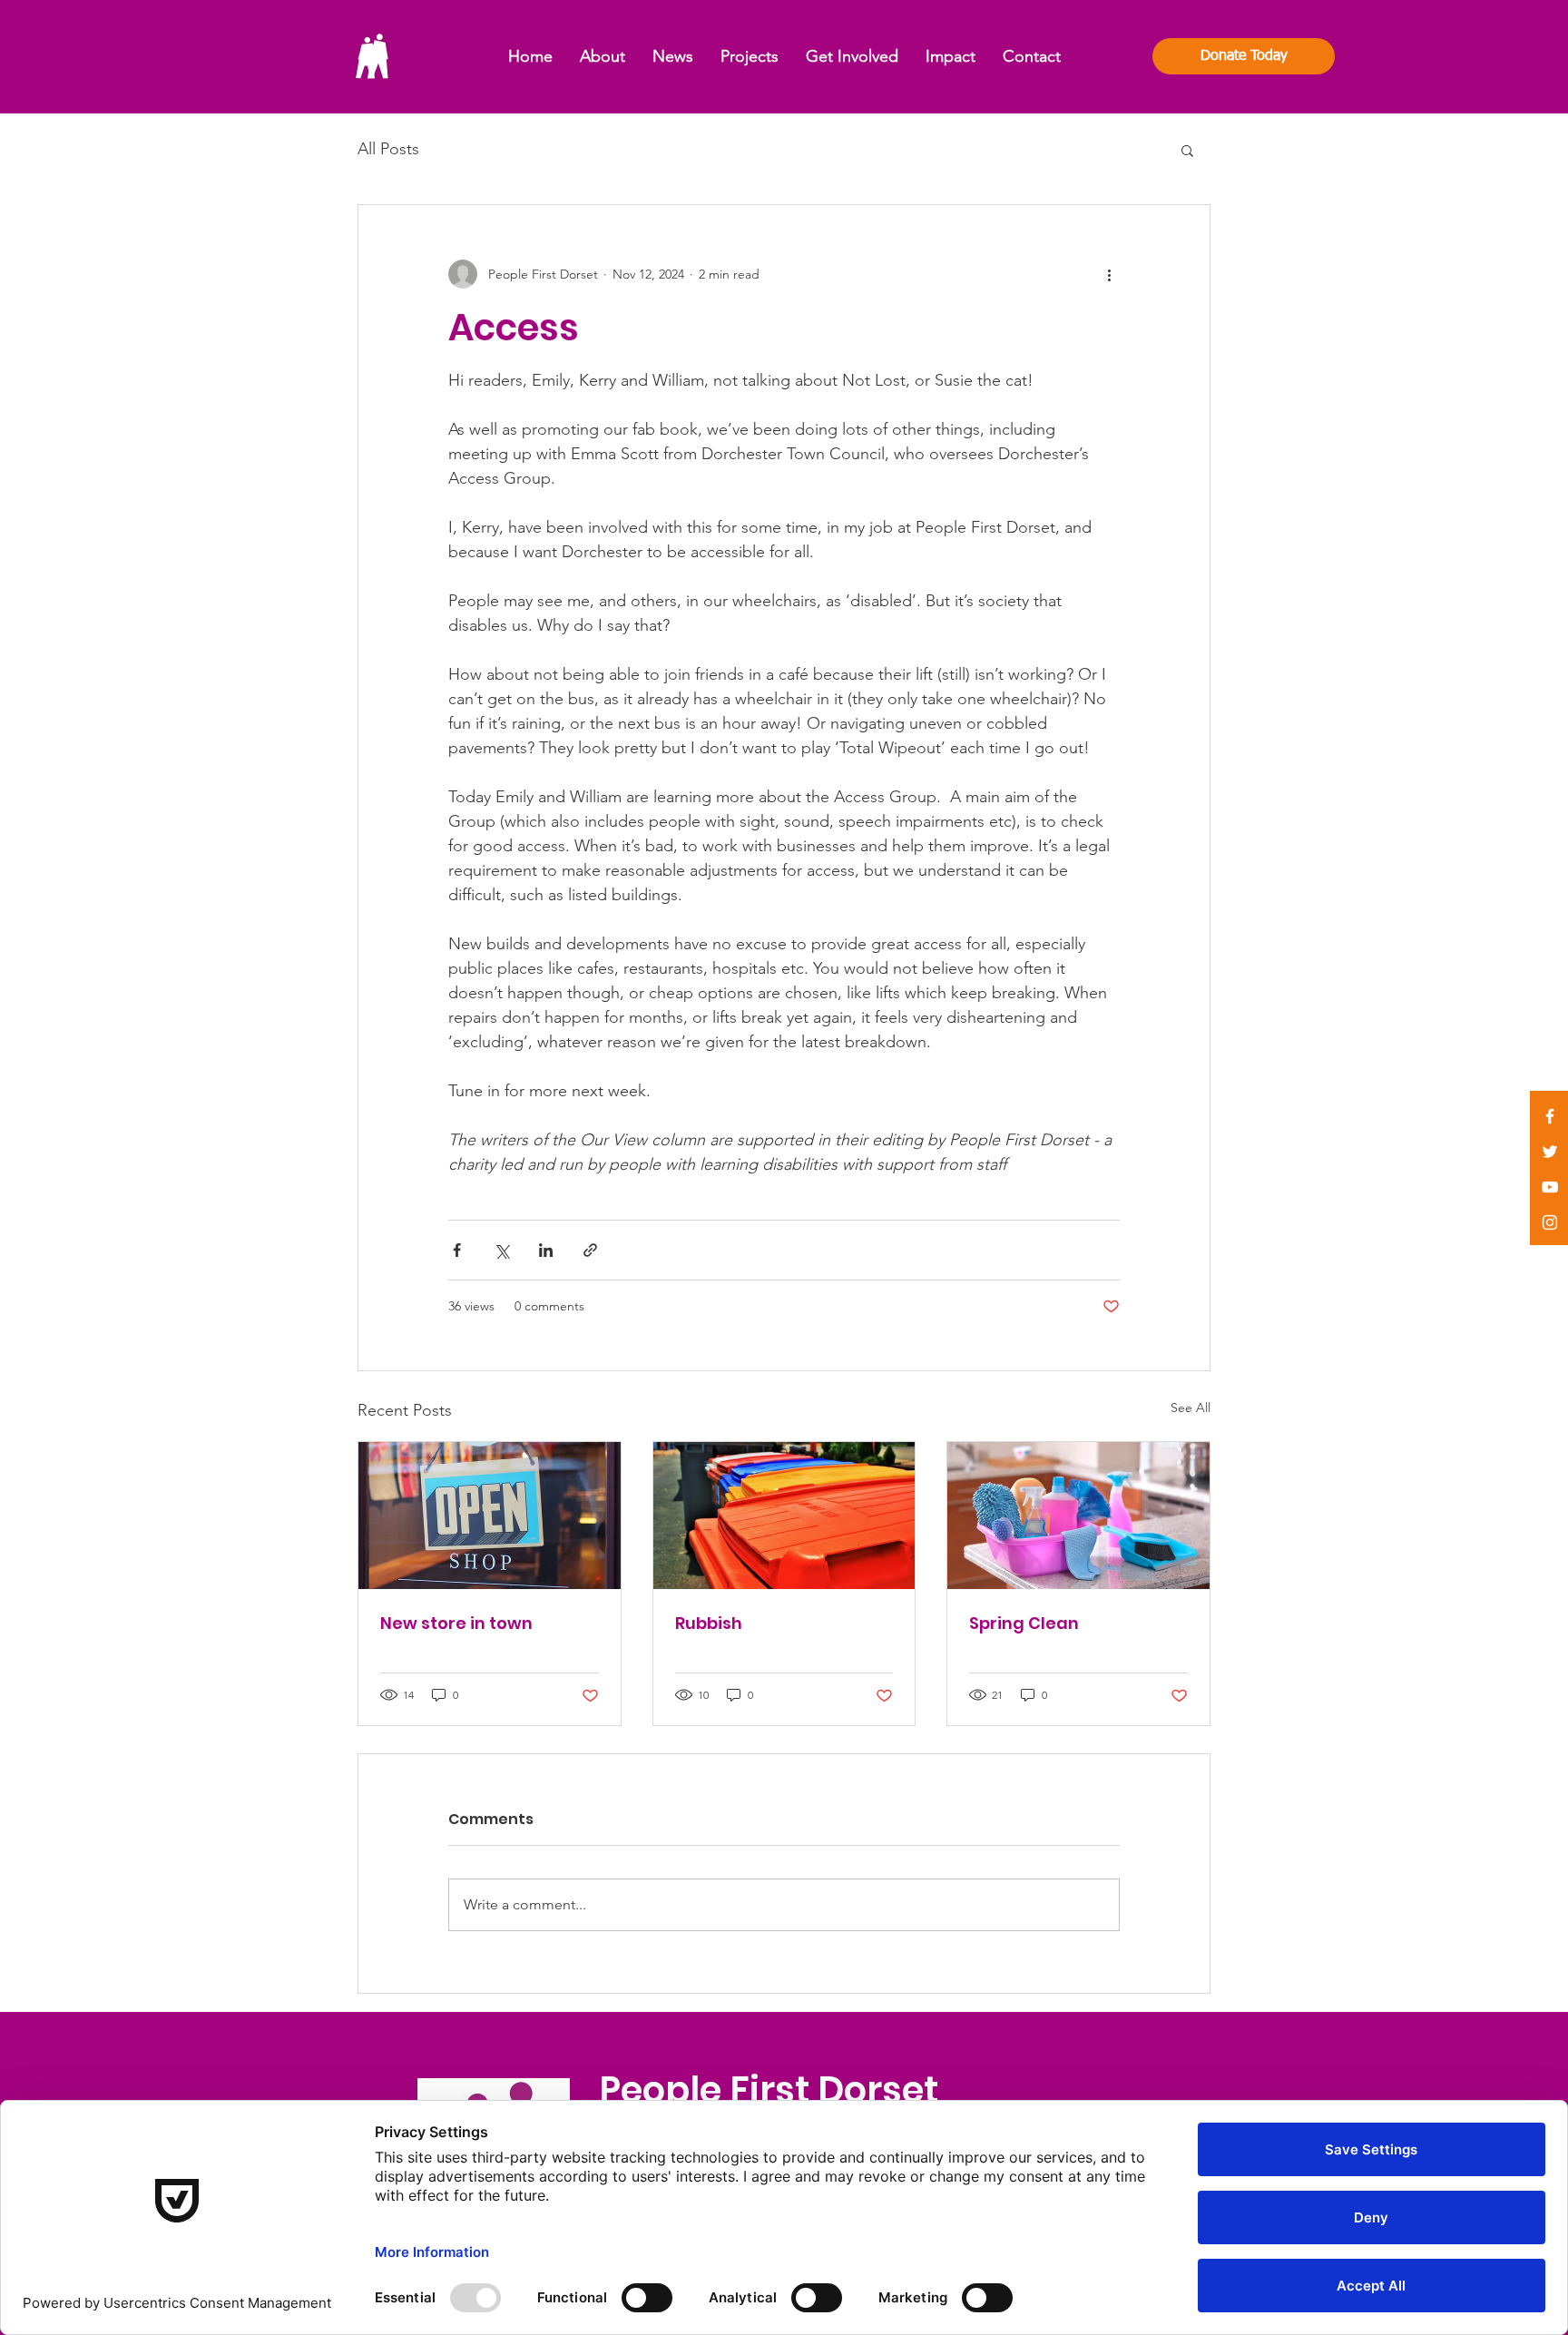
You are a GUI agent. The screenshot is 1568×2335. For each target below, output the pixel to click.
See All (1191, 1408)
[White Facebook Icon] (1550, 1116)
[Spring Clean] (1078, 1516)
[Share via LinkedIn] (546, 1250)
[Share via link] (590, 1250)
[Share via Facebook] (457, 1250)
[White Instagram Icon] (1550, 1222)
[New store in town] (490, 1516)
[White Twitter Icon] (1550, 1152)
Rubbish (709, 1623)
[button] (1187, 150)
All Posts (388, 149)
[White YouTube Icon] (1550, 1187)
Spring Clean (1024, 1623)
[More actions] (1109, 274)
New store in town (456, 1623)
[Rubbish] (784, 1516)
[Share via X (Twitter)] (501, 1250)
